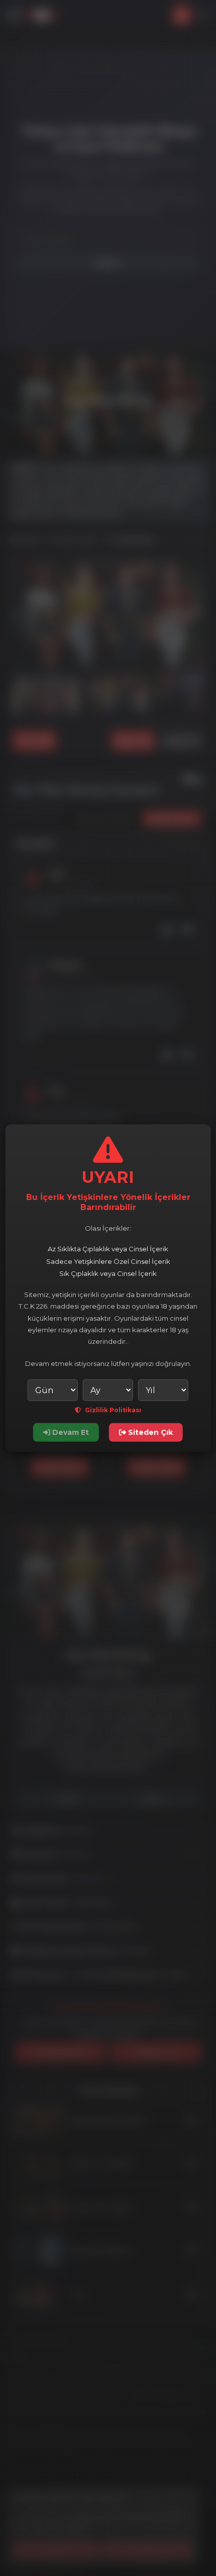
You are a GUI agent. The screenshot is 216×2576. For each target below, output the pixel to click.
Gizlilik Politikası (112, 1410)
